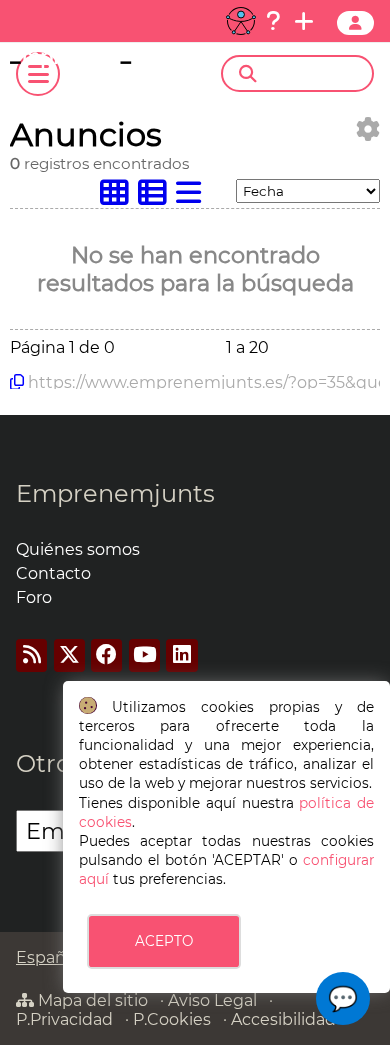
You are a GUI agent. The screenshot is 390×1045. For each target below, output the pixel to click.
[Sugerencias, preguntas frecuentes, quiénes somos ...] (273, 21)
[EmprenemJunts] (92, 62)
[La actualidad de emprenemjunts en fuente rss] (31, 655)
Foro (34, 597)
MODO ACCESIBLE (241, 21)
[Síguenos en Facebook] (106, 655)
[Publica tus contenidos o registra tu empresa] (304, 21)
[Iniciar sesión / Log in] (355, 23)
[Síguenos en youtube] (144, 655)
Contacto (53, 573)
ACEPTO (164, 941)
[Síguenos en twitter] (69, 655)
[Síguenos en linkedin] (181, 655)
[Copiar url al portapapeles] (17, 382)
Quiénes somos (78, 549)
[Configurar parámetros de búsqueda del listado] (368, 129)
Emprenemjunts (115, 493)
